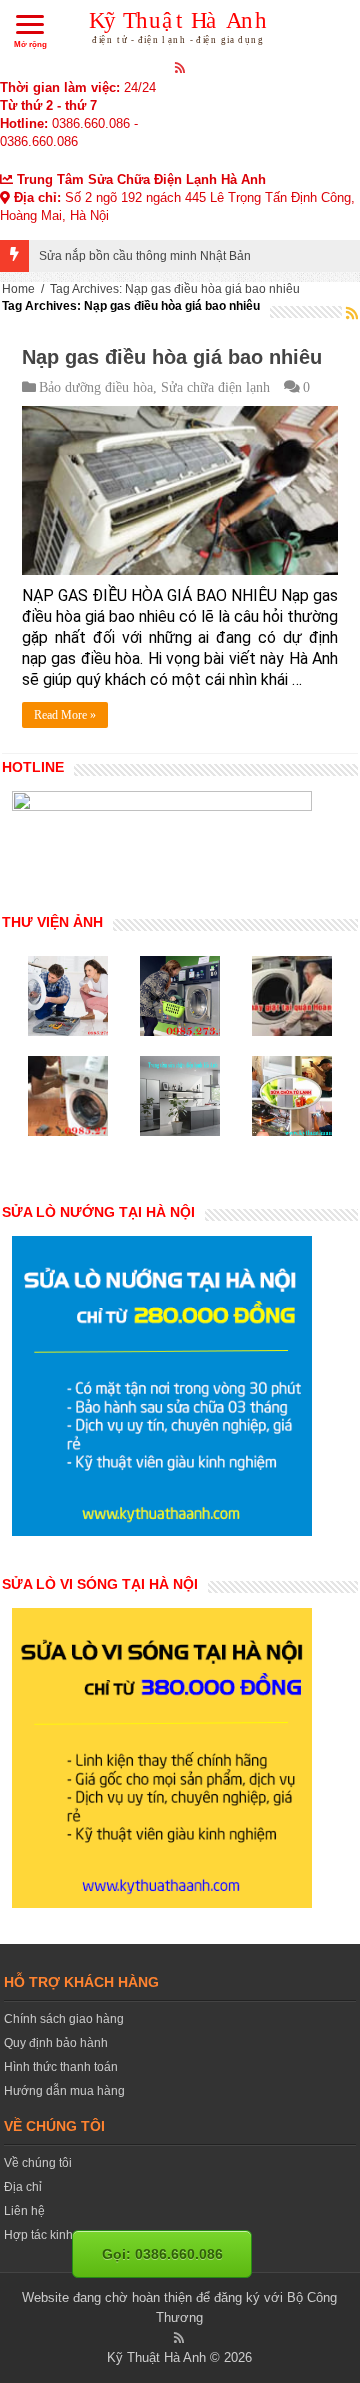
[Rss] (180, 67)
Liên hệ (24, 2211)
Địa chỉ (23, 2187)
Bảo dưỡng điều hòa (96, 387)
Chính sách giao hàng (64, 2019)
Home (18, 289)
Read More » (65, 715)
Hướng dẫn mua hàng (64, 2091)
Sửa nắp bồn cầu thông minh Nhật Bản (145, 256)
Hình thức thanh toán (61, 2067)
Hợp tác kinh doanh (57, 2235)
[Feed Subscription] (352, 313)
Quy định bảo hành (56, 2043)
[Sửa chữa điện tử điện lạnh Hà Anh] (180, 24)
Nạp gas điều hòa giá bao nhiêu (172, 357)
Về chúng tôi (38, 2163)
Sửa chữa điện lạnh (215, 387)
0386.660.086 (91, 123)
